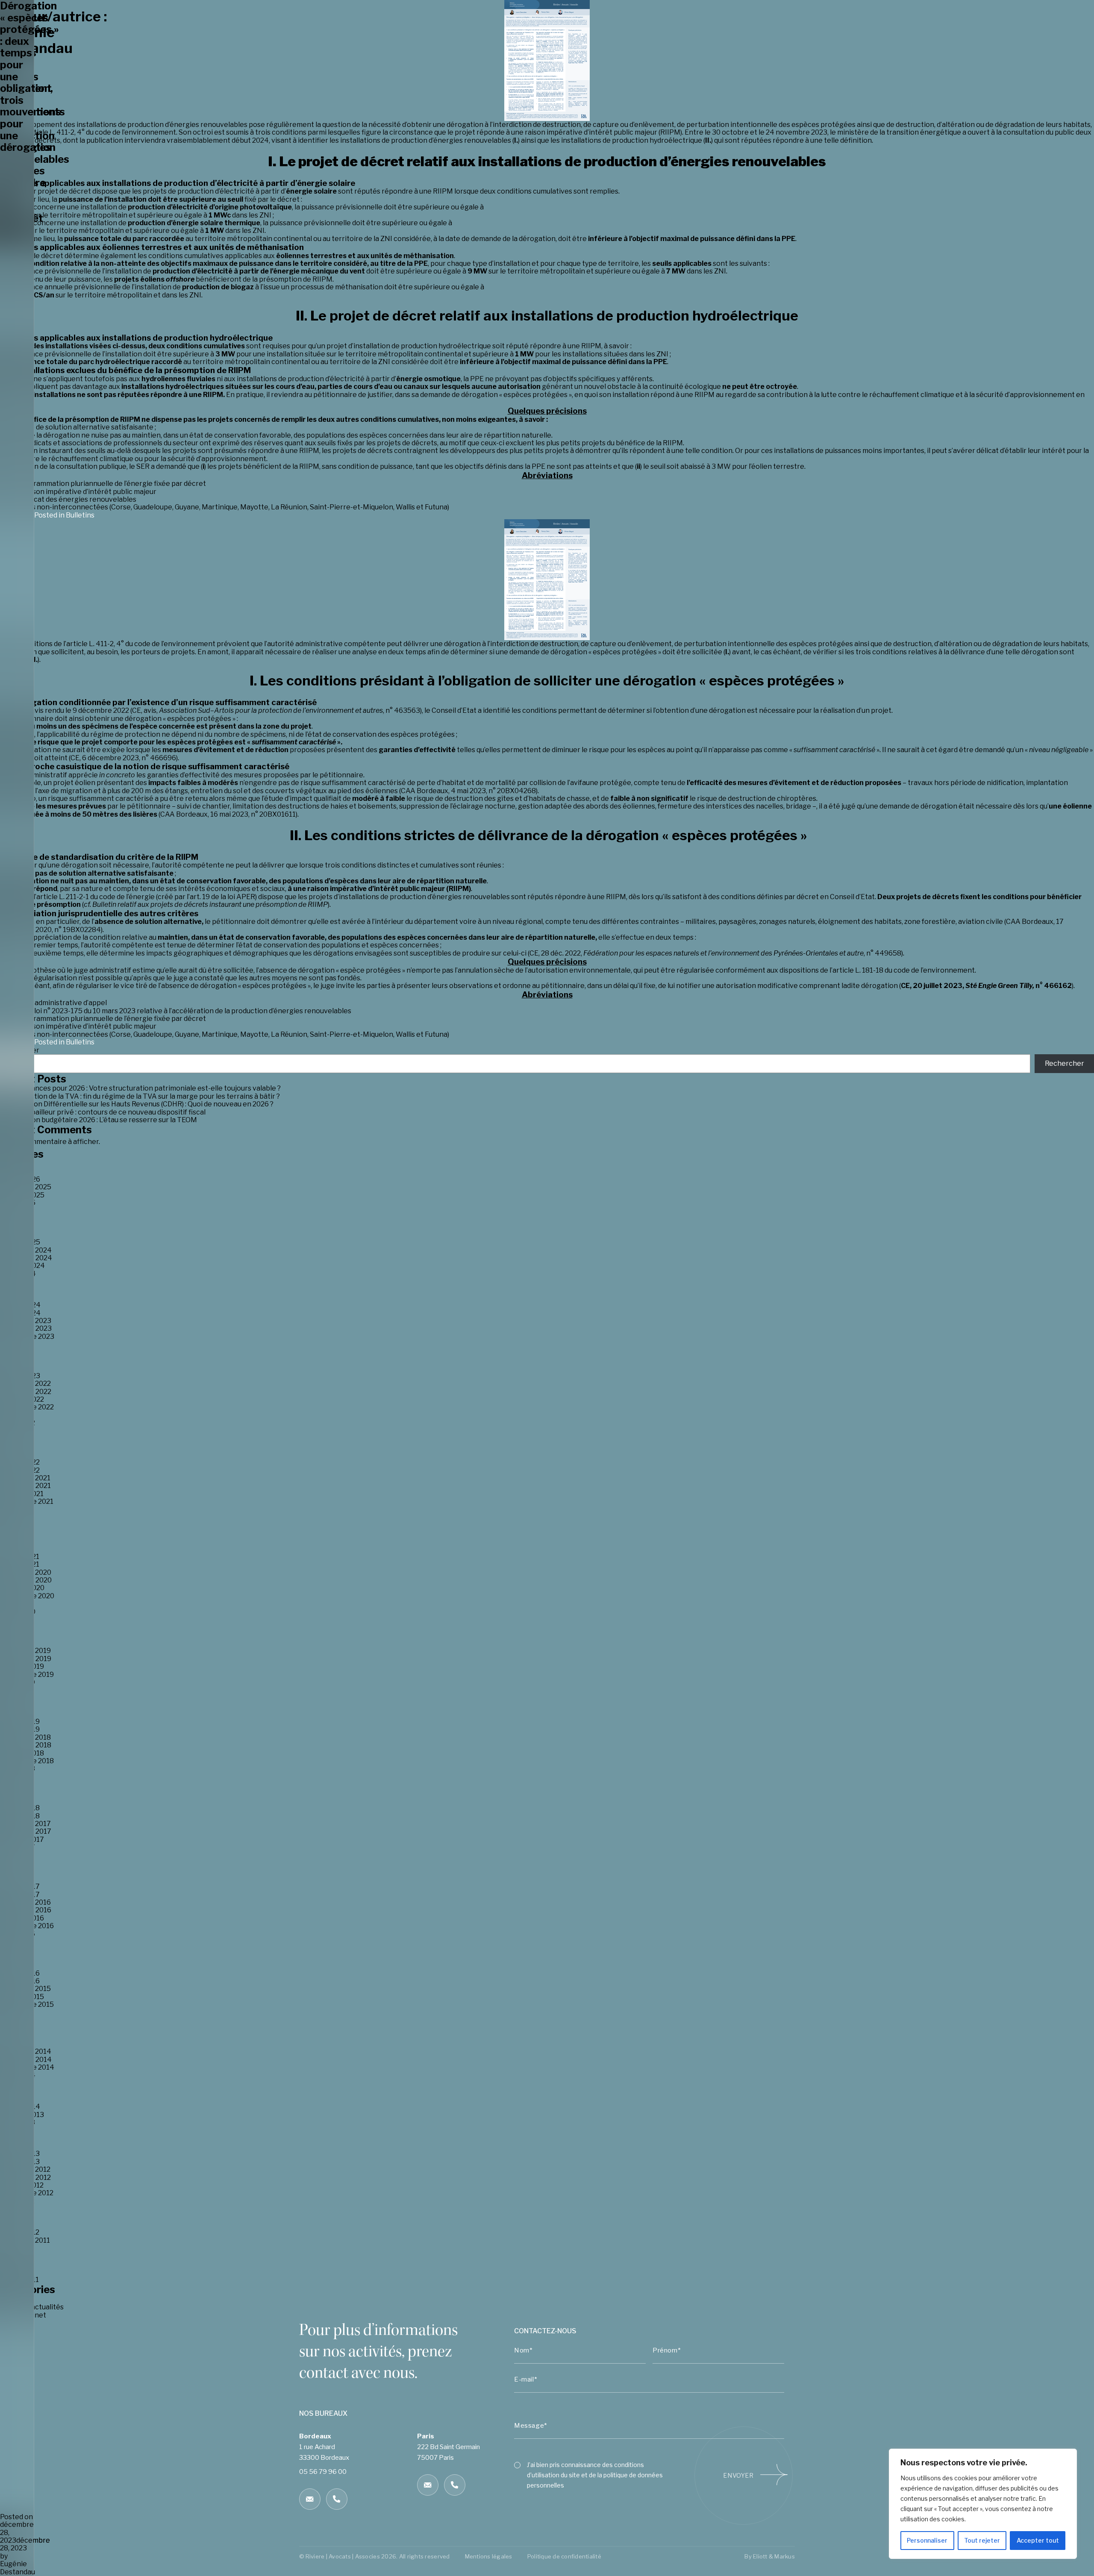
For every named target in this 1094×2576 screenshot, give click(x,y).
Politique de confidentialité (564, 2556)
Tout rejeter (982, 2540)
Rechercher (1065, 1063)
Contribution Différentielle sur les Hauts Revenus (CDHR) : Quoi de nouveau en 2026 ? (137, 1104)
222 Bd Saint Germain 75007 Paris (448, 2447)
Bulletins (80, 515)
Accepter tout (1038, 2540)
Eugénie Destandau (18, 2568)
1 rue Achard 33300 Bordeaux (324, 2454)
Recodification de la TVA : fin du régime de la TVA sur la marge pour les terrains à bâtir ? (140, 1096)
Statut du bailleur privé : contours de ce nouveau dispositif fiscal (103, 1112)
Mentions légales (489, 2556)
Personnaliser (927, 2540)
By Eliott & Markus (770, 2556)
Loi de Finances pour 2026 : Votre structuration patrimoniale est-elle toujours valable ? (140, 1088)
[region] (983, 2504)
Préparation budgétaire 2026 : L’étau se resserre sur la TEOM (99, 1120)
